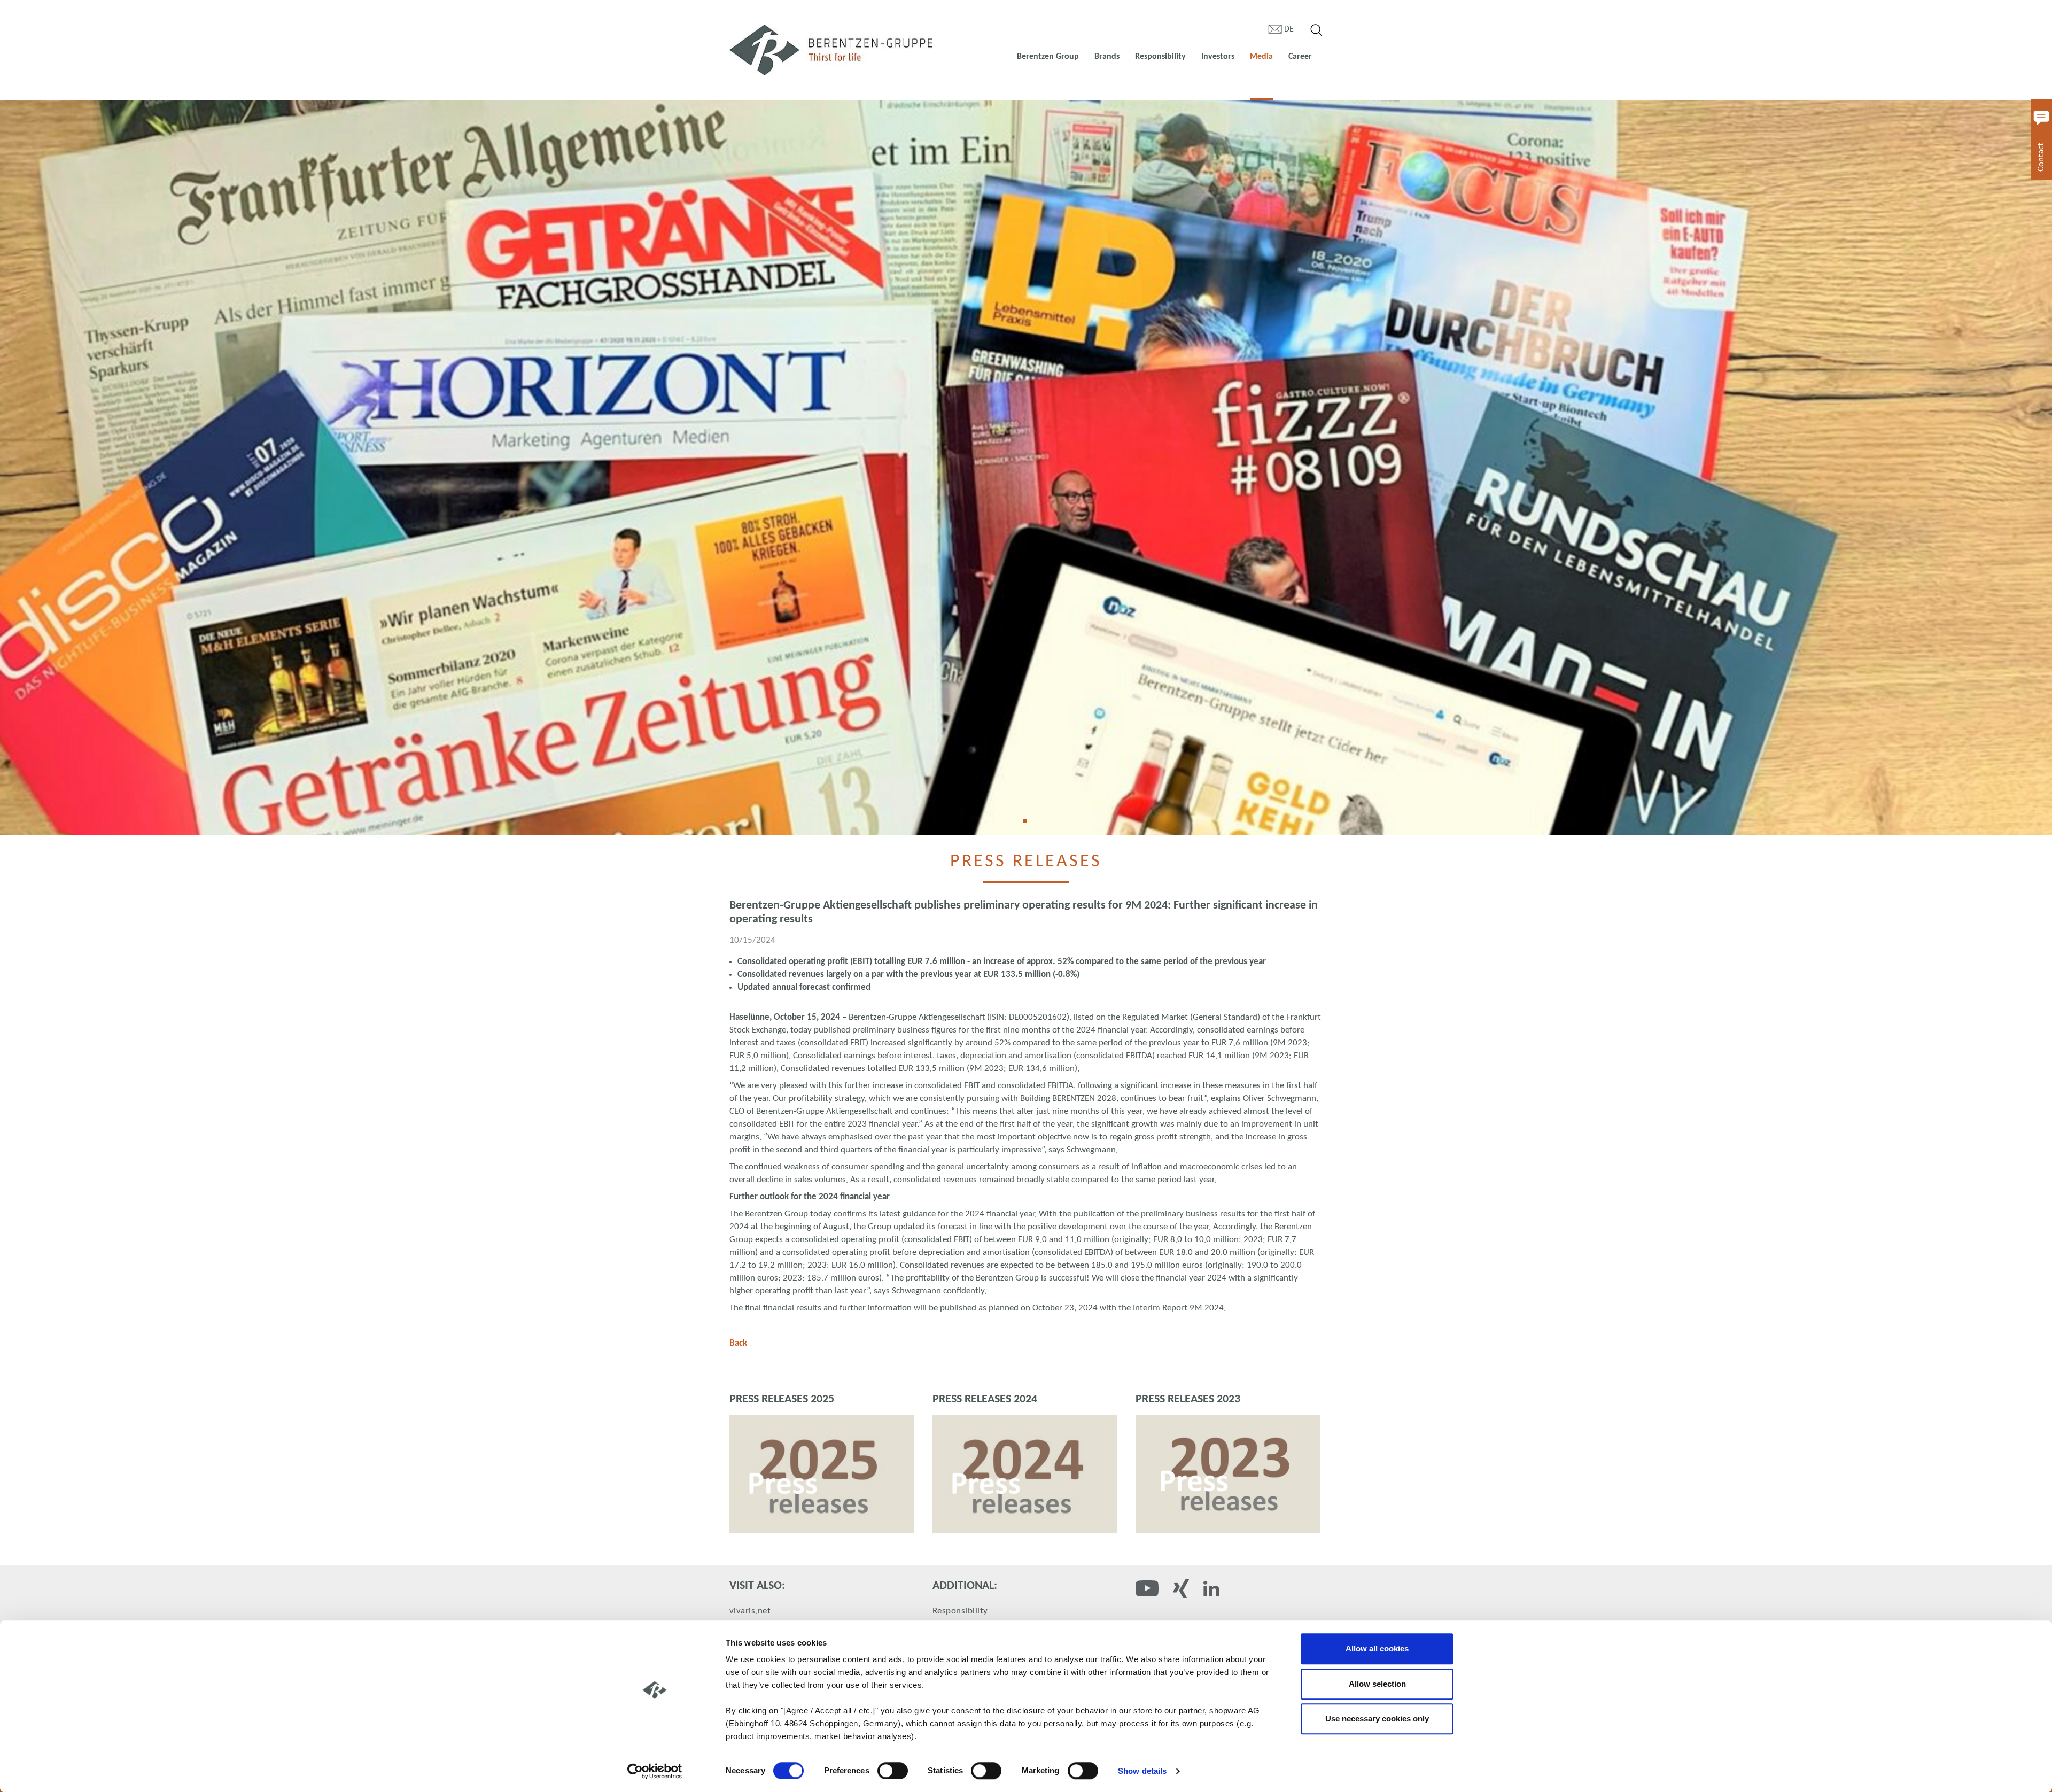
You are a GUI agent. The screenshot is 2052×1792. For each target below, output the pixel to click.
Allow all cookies (1377, 1649)
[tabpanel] (1026, 468)
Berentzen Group (1048, 57)
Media (1261, 57)
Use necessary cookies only (1377, 1719)
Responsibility (1160, 57)
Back (738, 1343)
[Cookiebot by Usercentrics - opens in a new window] (655, 1771)
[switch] (893, 1771)
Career (1300, 57)
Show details (1142, 1771)
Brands (1107, 57)
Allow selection (1377, 1684)
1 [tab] (1029, 825)
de (1289, 29)
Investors (1218, 57)
